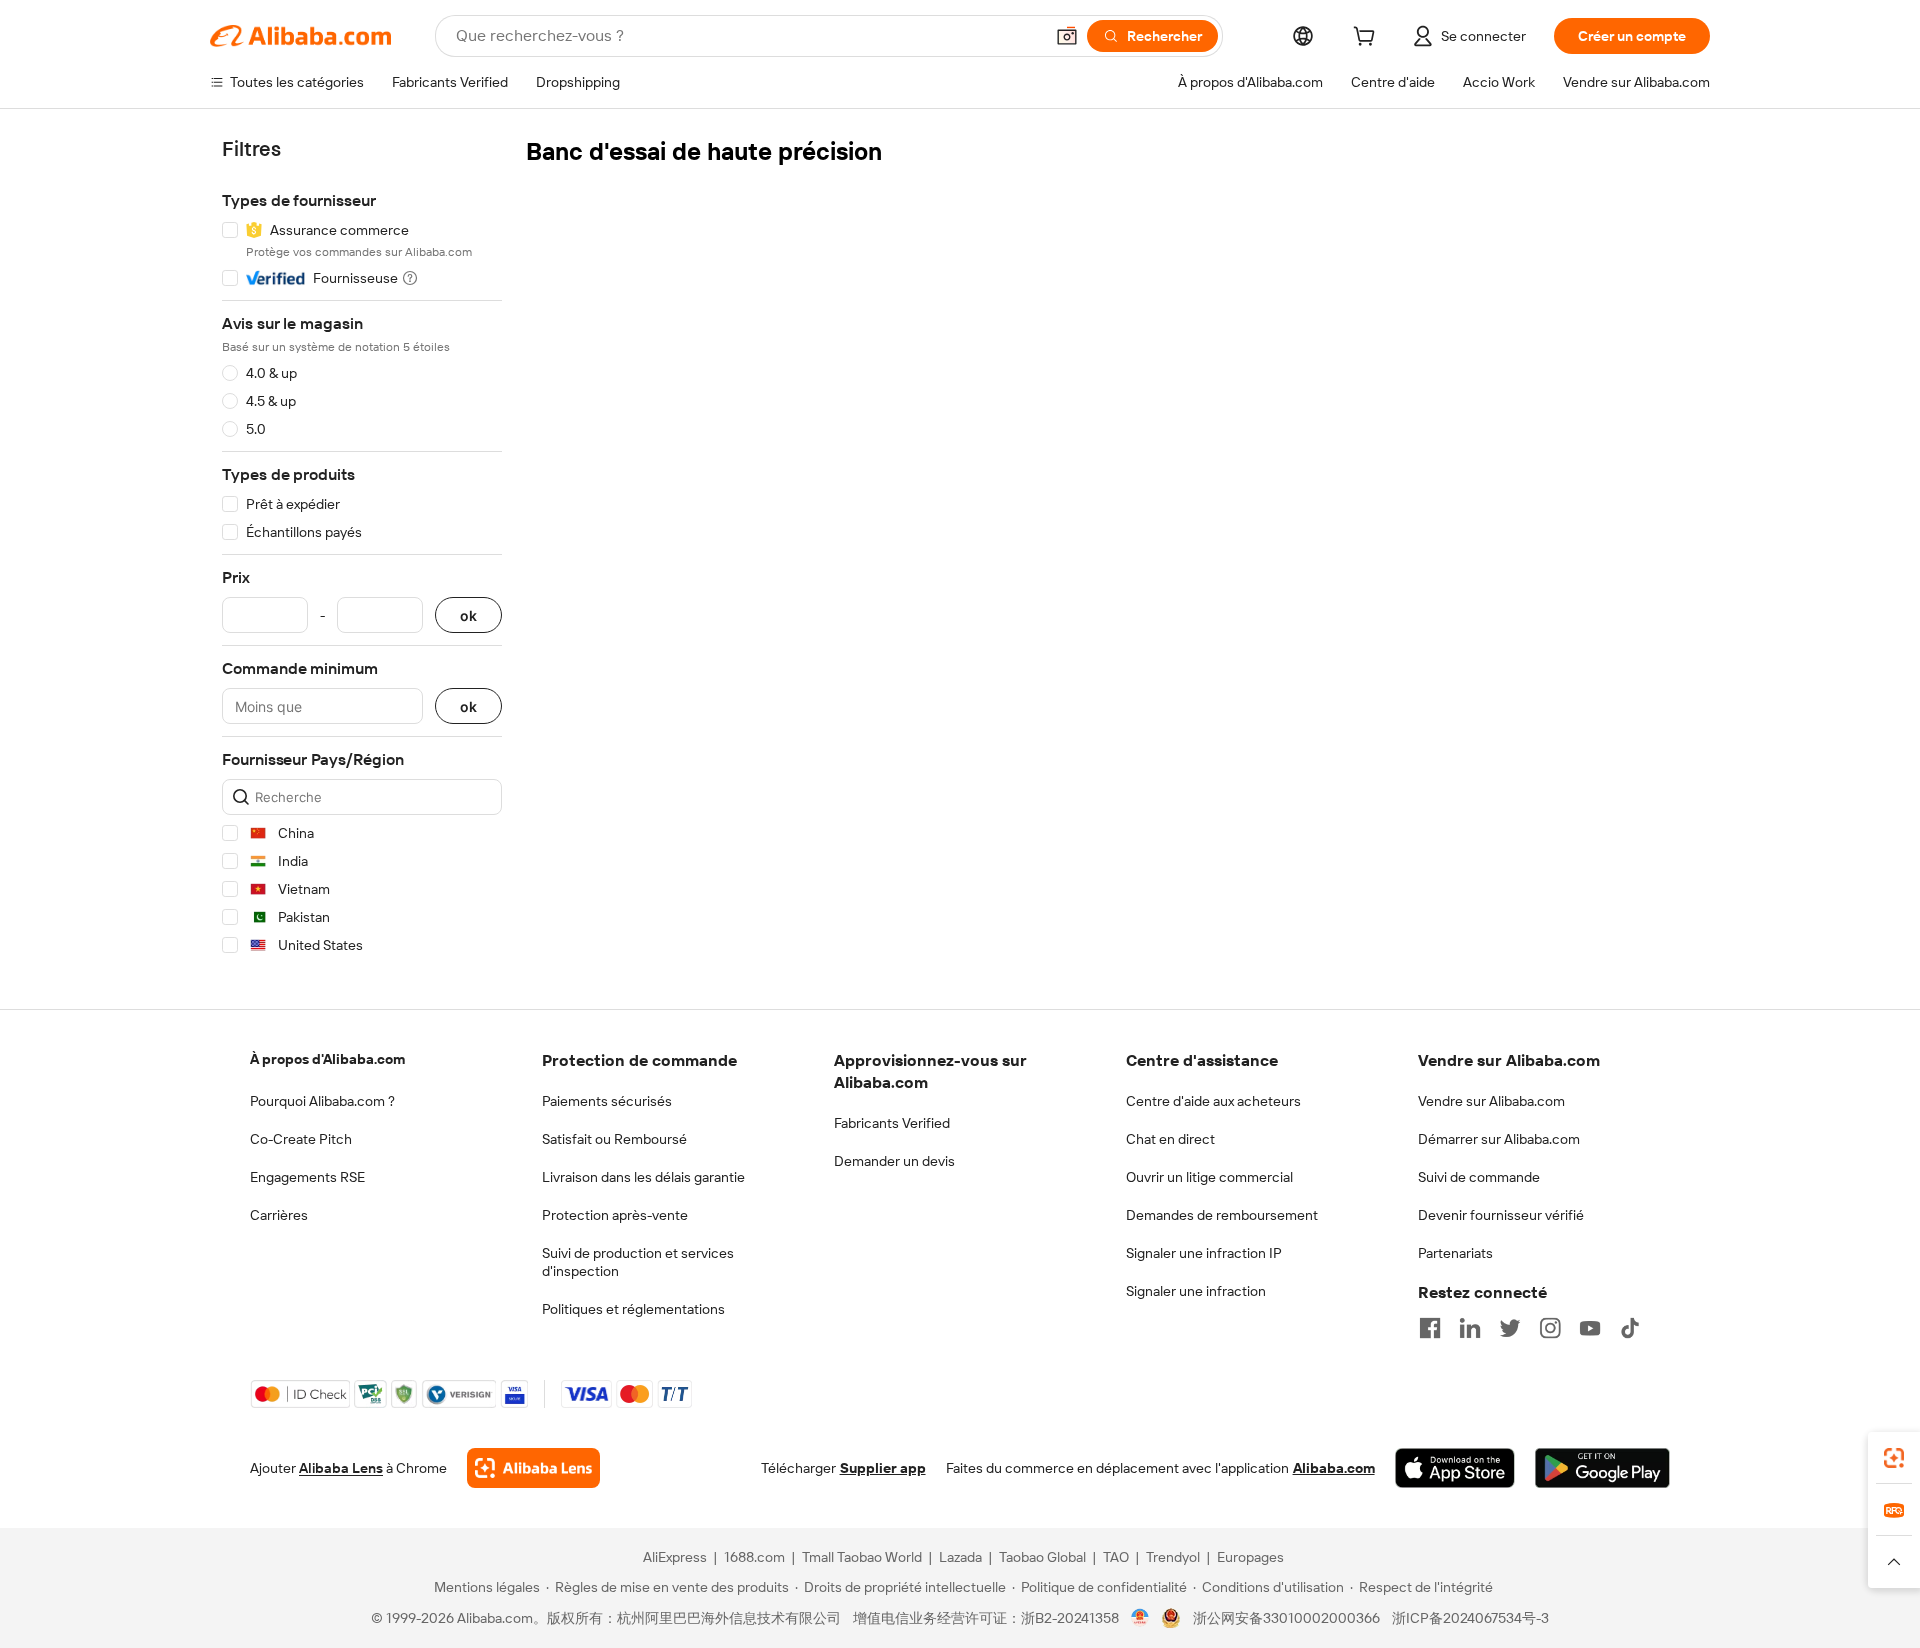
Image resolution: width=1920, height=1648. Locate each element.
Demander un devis (894, 1161)
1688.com (754, 1557)
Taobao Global (1042, 1557)
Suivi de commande (1479, 1177)
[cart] (1368, 39)
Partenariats (1455, 1253)
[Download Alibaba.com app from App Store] (1455, 1468)
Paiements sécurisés (607, 1101)
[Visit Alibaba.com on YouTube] (1590, 1328)
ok (468, 615)
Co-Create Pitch (301, 1139)
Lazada (960, 1557)
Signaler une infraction (1196, 1291)
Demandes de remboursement (1222, 1215)
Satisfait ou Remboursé (614, 1139)
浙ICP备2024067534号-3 (1470, 1618)
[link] (1894, 1458)
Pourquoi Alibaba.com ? (322, 1101)
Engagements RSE (307, 1177)
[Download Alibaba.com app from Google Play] (1602, 1468)
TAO (1116, 1557)
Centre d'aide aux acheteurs (1213, 1101)
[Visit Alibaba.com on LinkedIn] (1470, 1328)
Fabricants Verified (892, 1123)
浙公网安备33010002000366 (1286, 1618)
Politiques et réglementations (633, 1309)
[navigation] (362, 550)
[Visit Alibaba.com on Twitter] (1510, 1328)
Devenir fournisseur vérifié (1501, 1215)
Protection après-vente (615, 1215)
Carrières (279, 1215)
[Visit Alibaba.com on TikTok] (1630, 1328)
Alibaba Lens (341, 1468)
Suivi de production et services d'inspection (638, 1262)
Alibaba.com (1334, 1468)
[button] (1067, 36)
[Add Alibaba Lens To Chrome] (533, 1468)
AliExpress (675, 1557)
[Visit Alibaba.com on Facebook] (1430, 1328)
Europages (1250, 1557)
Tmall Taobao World (862, 1557)
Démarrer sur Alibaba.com (1499, 1139)
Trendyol (1173, 1557)
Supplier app (883, 1468)
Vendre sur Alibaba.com (1491, 1101)
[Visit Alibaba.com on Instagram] (1550, 1328)
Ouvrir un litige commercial (1209, 1177)
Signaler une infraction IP (1204, 1253)
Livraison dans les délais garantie (643, 1177)
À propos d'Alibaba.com (327, 1059)
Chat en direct (1170, 1139)
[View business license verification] (1140, 1618)
